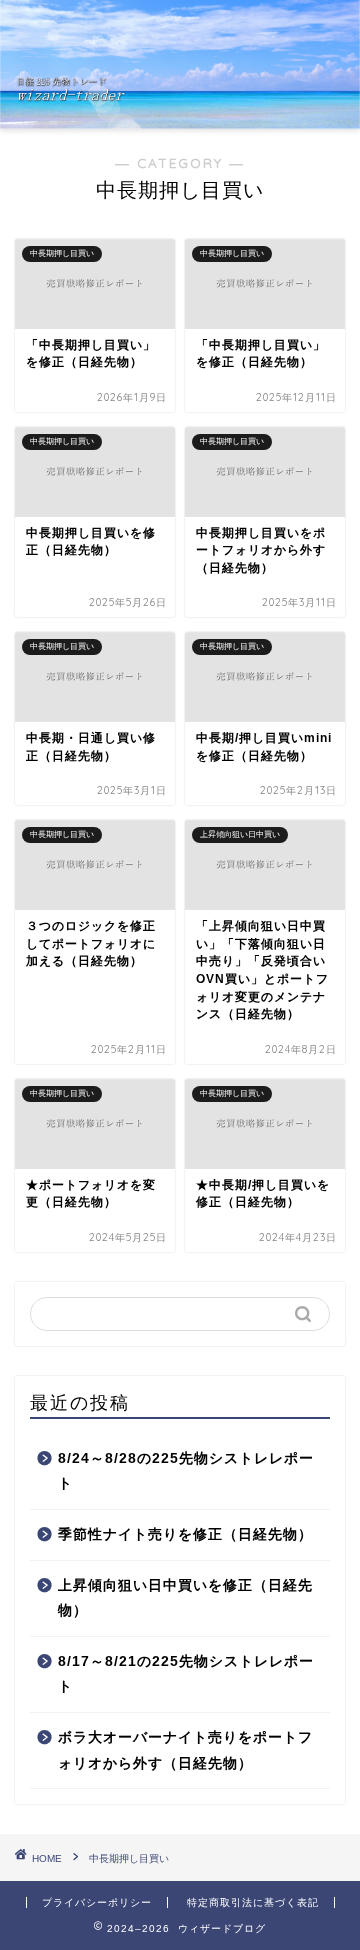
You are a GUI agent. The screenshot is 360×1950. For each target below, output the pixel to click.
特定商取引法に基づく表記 (253, 1902)
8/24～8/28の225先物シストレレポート (186, 1471)
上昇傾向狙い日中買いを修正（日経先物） (185, 1598)
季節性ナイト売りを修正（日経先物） (185, 1534)
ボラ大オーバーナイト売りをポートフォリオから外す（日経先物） (185, 1750)
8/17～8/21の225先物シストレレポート (186, 1674)
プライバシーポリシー (97, 1902)
